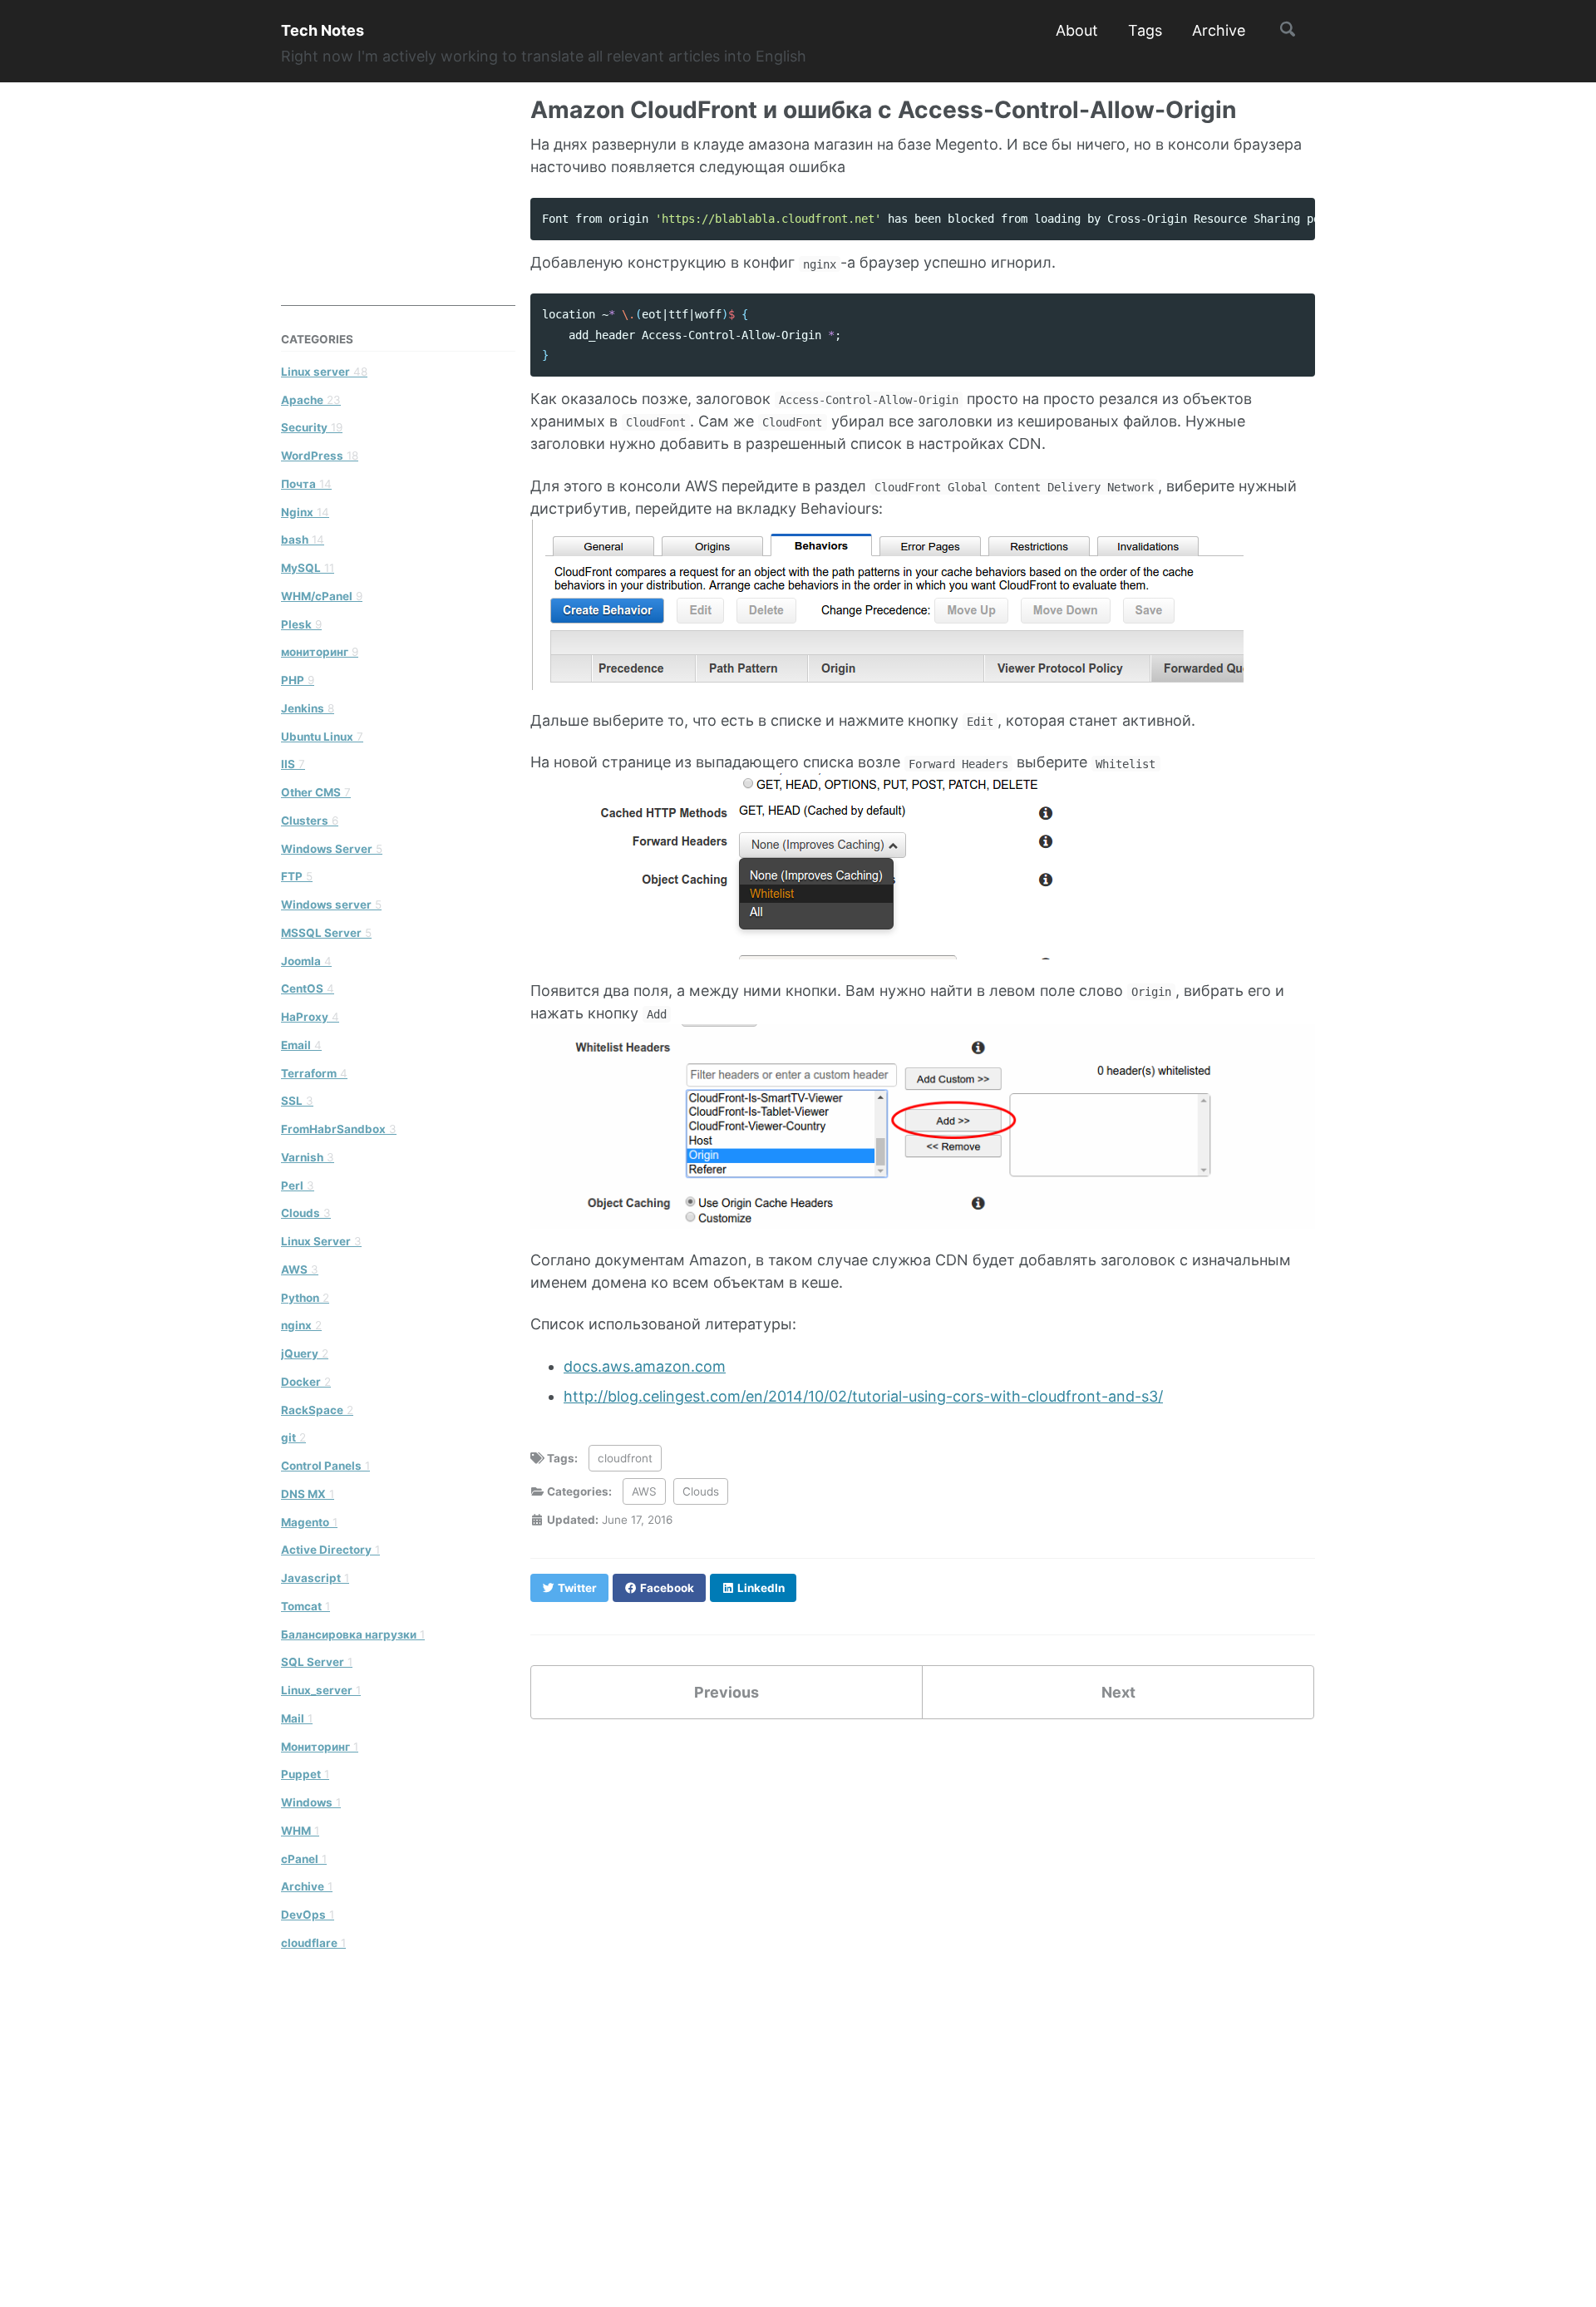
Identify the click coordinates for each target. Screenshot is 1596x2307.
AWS (644, 1491)
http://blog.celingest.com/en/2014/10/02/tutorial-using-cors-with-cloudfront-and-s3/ (863, 1396)
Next (1118, 1692)
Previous (727, 1692)
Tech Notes (323, 30)
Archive (1219, 30)
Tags (1145, 30)
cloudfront (625, 1458)
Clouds (701, 1491)
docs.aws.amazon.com (645, 1366)
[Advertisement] (406, 202)
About (1077, 30)
